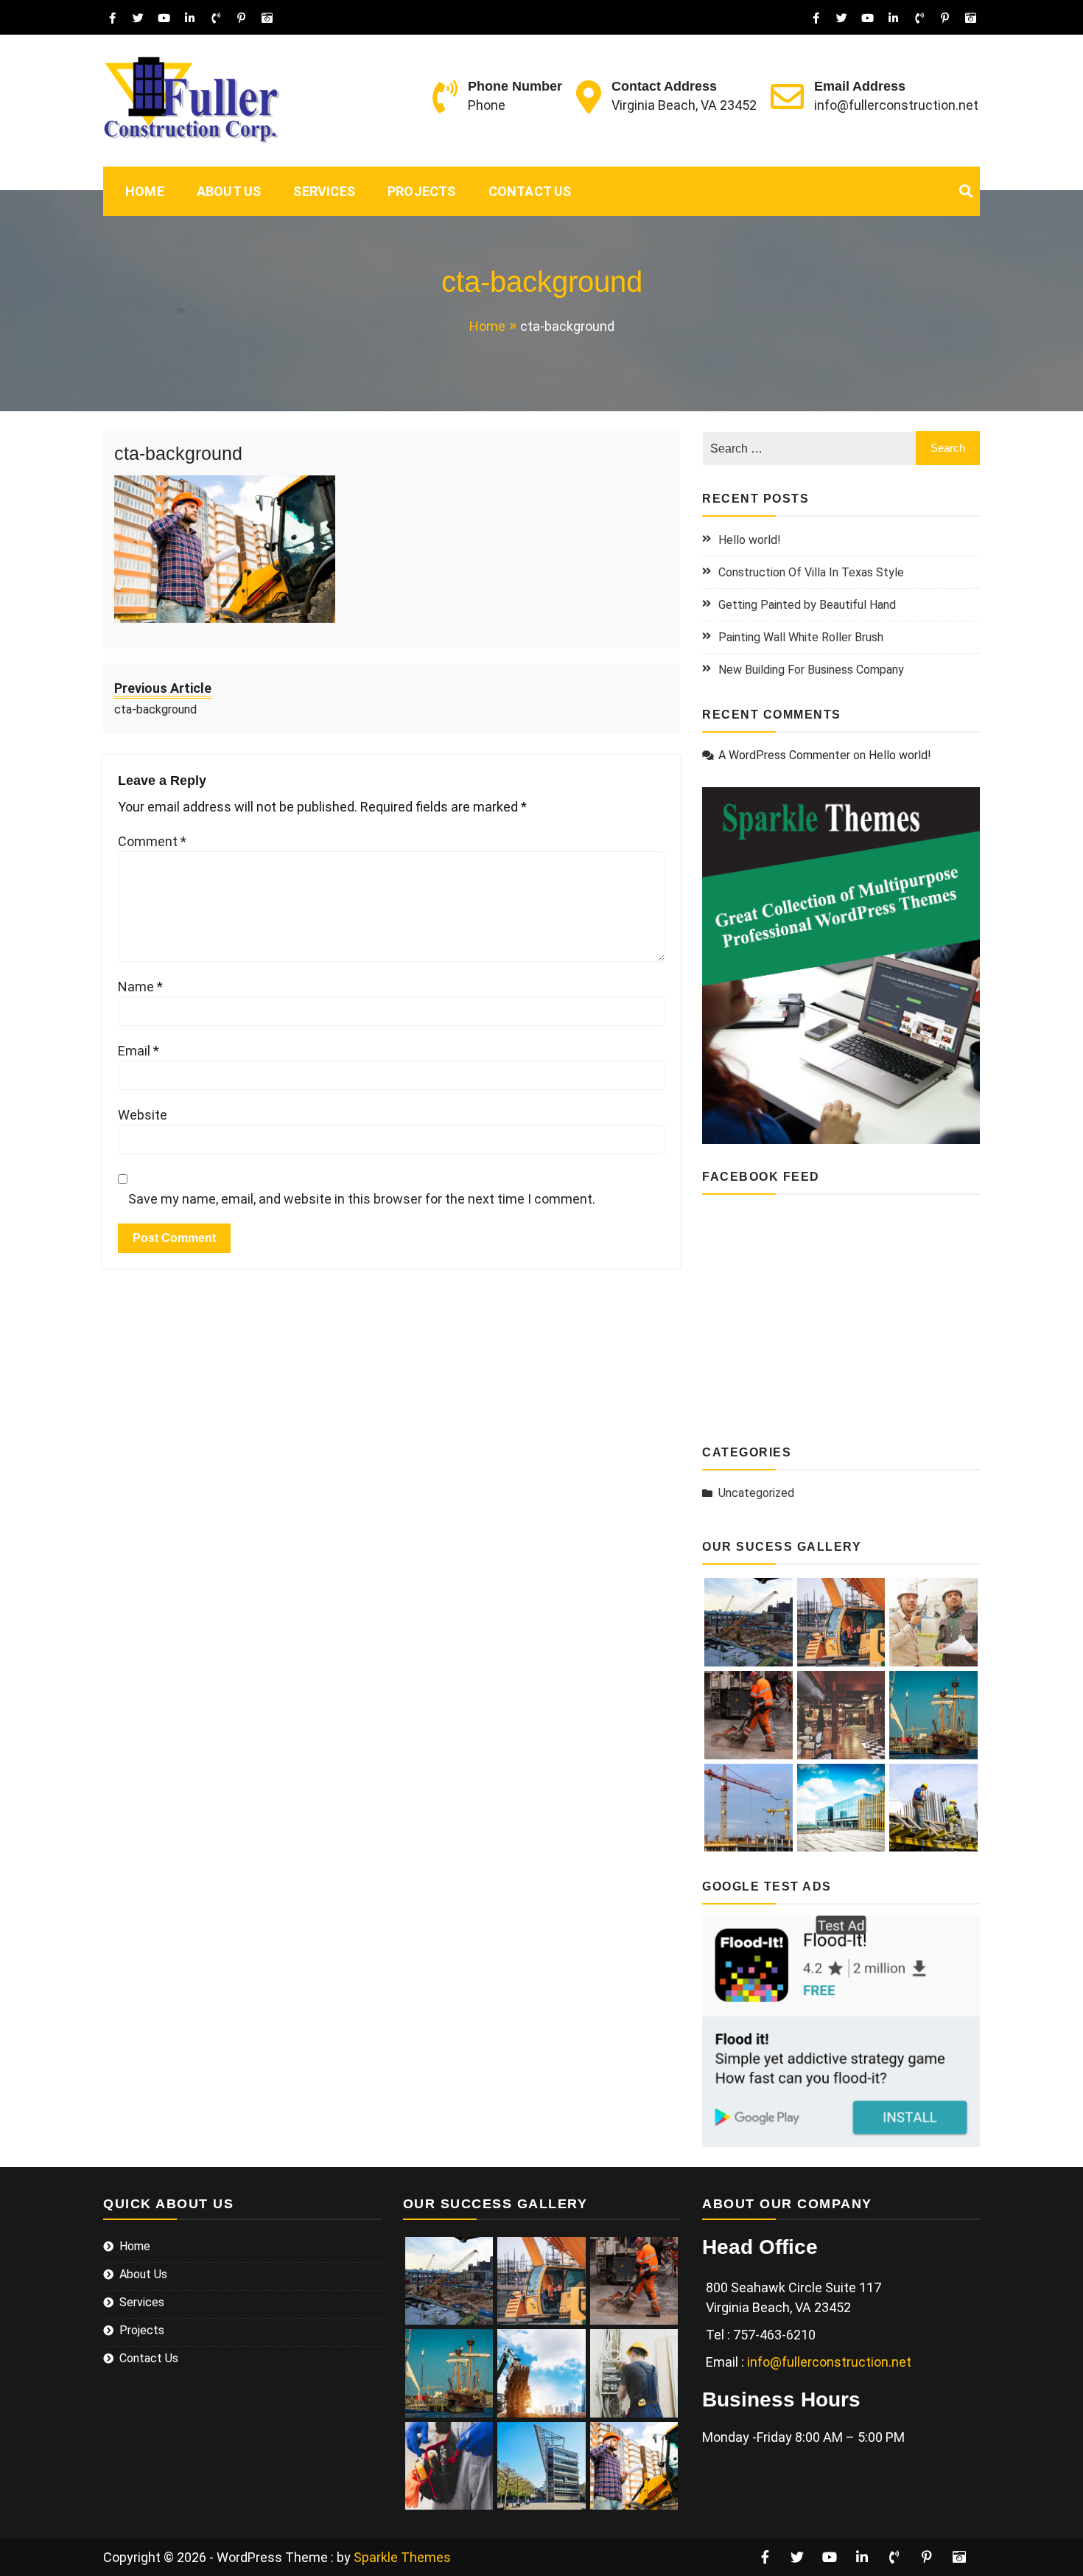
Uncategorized (756, 1493)
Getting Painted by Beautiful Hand (807, 605)
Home (145, 191)
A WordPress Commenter (784, 755)
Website (143, 1115)
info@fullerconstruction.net (896, 105)
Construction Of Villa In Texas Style (811, 572)
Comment (152, 841)
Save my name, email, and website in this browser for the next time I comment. (362, 1199)
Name (140, 987)
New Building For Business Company (811, 670)
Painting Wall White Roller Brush (801, 637)
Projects (422, 191)
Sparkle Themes (402, 2557)
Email (139, 1051)
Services (324, 191)
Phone (487, 105)
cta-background (178, 453)
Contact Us (530, 191)
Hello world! (750, 540)
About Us (229, 191)
